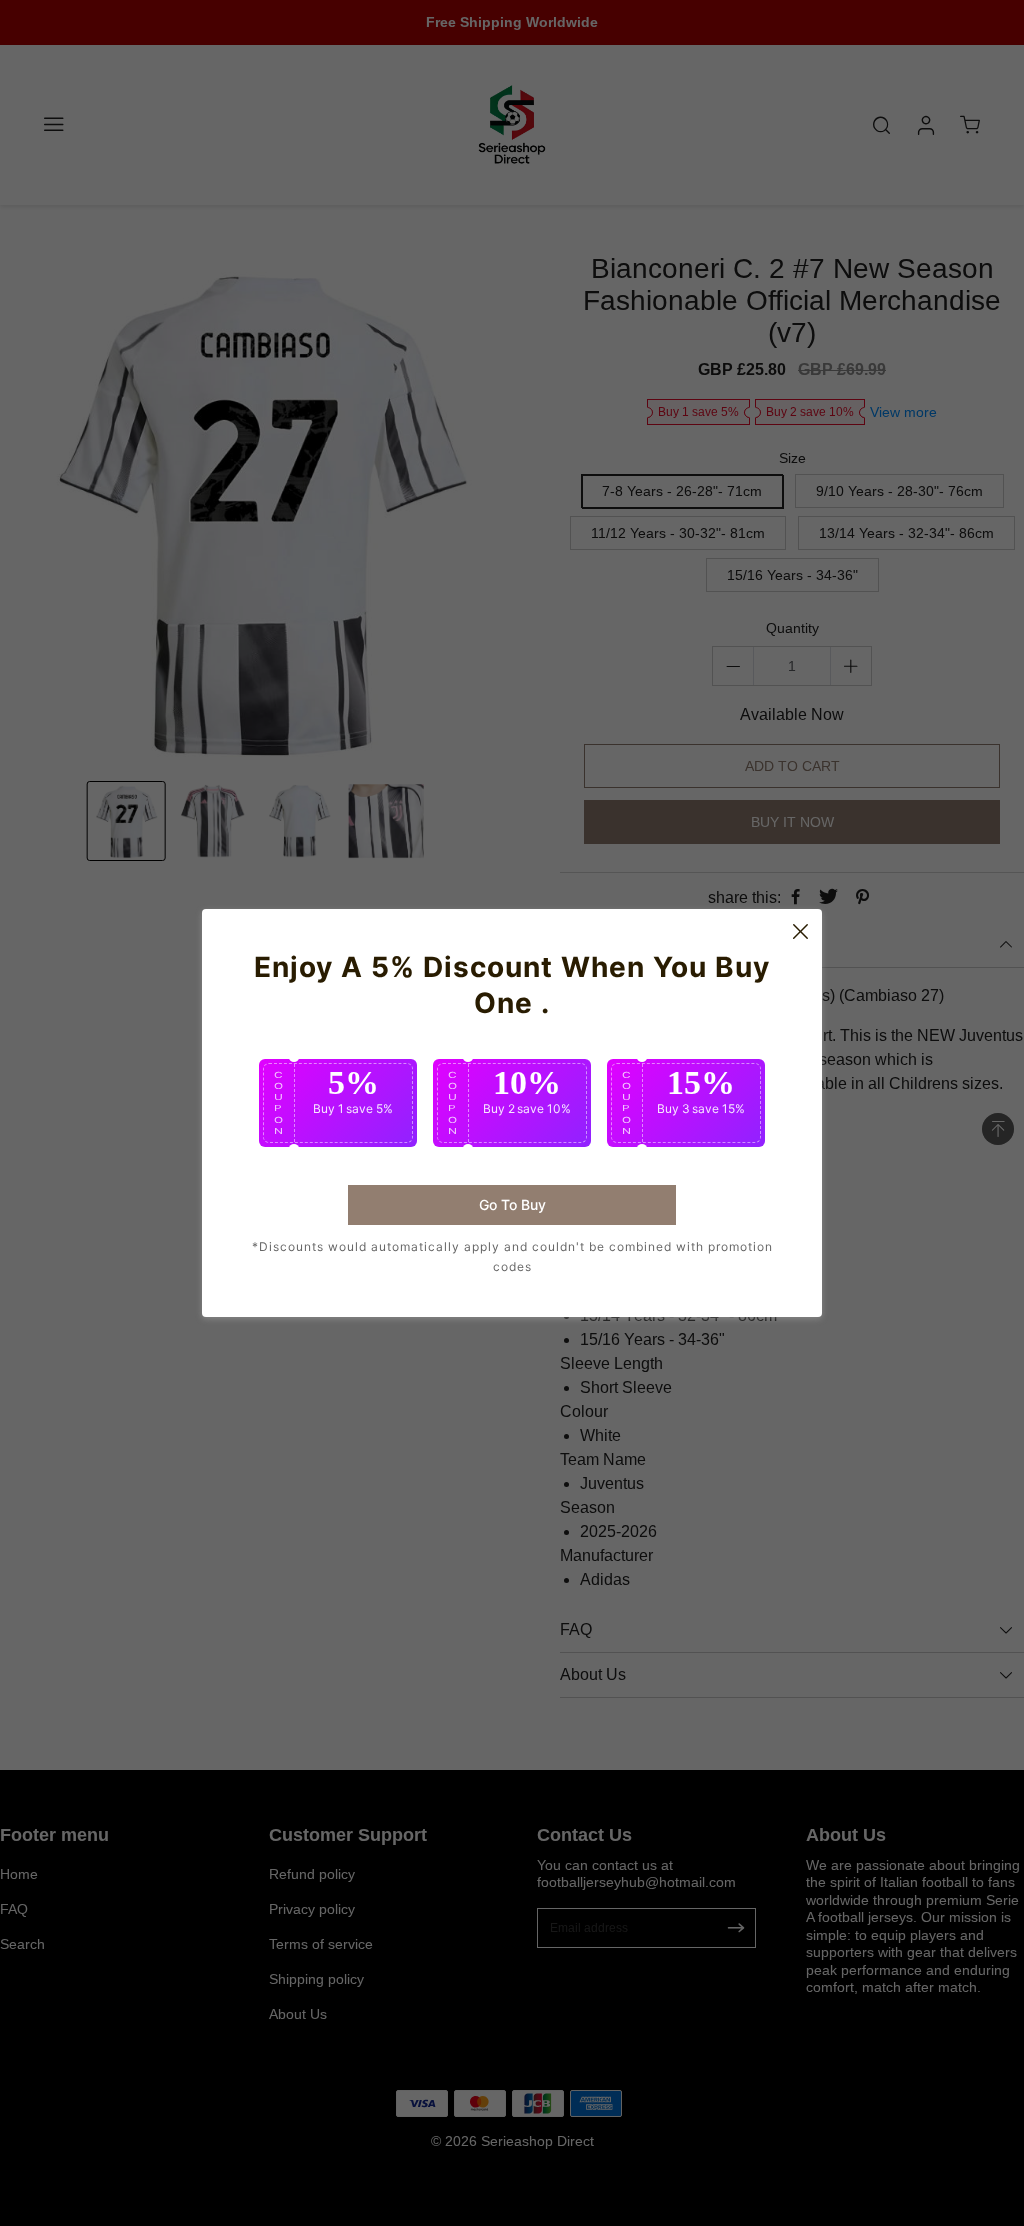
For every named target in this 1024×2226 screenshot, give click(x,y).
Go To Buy (512, 1204)
